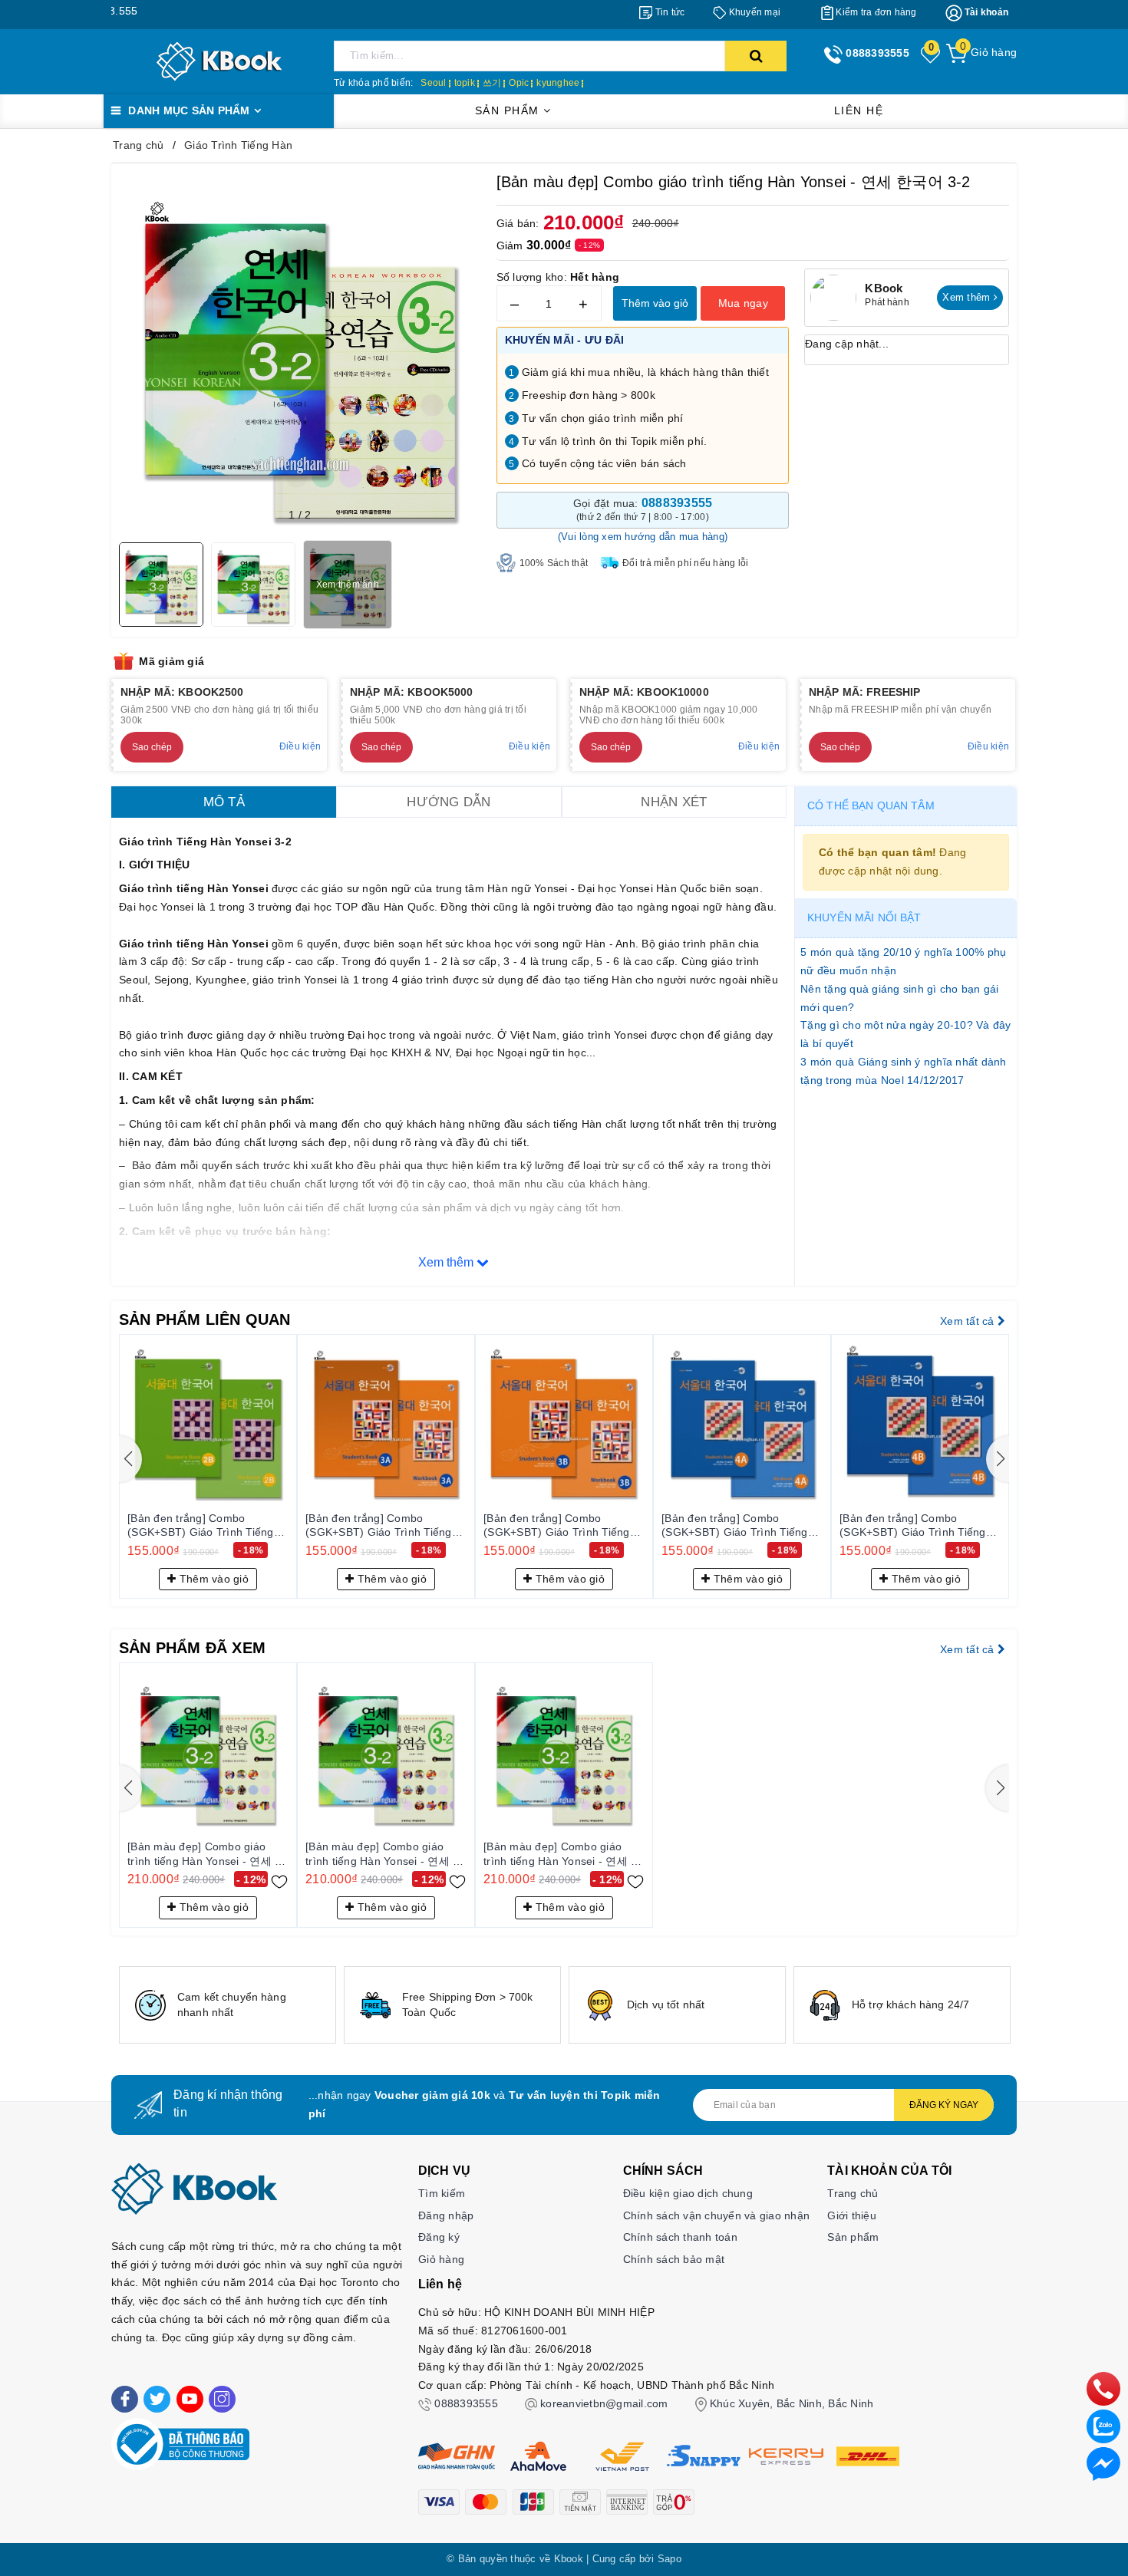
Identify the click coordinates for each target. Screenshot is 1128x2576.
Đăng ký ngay (944, 2105)
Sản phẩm (510, 110)
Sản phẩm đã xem (192, 1648)
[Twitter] (157, 2399)
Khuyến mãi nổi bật (864, 917)
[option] (228, 2005)
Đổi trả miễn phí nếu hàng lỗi (685, 563)
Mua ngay (743, 303)
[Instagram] (222, 2399)
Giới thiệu (852, 2215)
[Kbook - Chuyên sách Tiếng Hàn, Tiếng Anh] (219, 61)
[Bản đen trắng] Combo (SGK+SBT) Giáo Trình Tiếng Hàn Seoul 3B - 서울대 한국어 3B (558, 1526)
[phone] (1103, 2388)
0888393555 (466, 2403)
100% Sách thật (554, 563)
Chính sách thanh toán (680, 2237)
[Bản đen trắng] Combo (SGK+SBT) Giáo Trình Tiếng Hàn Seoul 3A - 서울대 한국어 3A (379, 1526)
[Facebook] (125, 2399)
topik (465, 83)
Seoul (433, 83)
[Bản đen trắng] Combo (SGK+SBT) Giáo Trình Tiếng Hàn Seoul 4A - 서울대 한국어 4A (736, 1526)
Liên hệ (859, 110)
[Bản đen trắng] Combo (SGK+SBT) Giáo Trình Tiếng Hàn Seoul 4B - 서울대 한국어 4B (914, 1526)
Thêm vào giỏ (655, 303)
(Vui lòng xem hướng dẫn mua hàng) (643, 537)
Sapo (670, 2559)
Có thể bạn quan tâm (871, 805)
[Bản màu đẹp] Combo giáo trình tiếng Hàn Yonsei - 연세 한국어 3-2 (206, 1854)
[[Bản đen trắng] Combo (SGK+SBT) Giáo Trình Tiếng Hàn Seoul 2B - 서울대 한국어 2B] (208, 1423)
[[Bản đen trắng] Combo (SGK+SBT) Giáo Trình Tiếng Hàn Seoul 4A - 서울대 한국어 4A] (742, 1423)
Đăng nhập (446, 2215)
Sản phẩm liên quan (205, 1319)
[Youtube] (190, 2399)
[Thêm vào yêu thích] (279, 1880)
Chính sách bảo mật (674, 2259)
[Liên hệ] (1103, 2463)
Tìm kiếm (442, 2193)
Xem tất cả (969, 1321)
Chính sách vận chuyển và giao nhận (717, 2215)
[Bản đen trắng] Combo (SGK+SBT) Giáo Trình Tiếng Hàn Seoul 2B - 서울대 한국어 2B (202, 1526)
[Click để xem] (300, 352)
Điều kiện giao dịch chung (688, 2193)
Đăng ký (439, 2237)
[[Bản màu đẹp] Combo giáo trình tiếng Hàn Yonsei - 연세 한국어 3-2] (208, 1751)
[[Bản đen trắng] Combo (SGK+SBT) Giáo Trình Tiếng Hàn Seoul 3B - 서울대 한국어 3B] (564, 1423)
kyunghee (558, 83)
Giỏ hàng (441, 2259)
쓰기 (492, 83)
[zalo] (1103, 2426)
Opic (519, 83)
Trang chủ (853, 2193)
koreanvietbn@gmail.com (604, 2403)
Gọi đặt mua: (643, 509)
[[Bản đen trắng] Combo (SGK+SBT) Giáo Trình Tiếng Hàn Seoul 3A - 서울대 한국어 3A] (386, 1423)
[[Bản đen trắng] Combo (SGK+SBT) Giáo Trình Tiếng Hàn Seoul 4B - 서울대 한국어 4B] (920, 1423)
